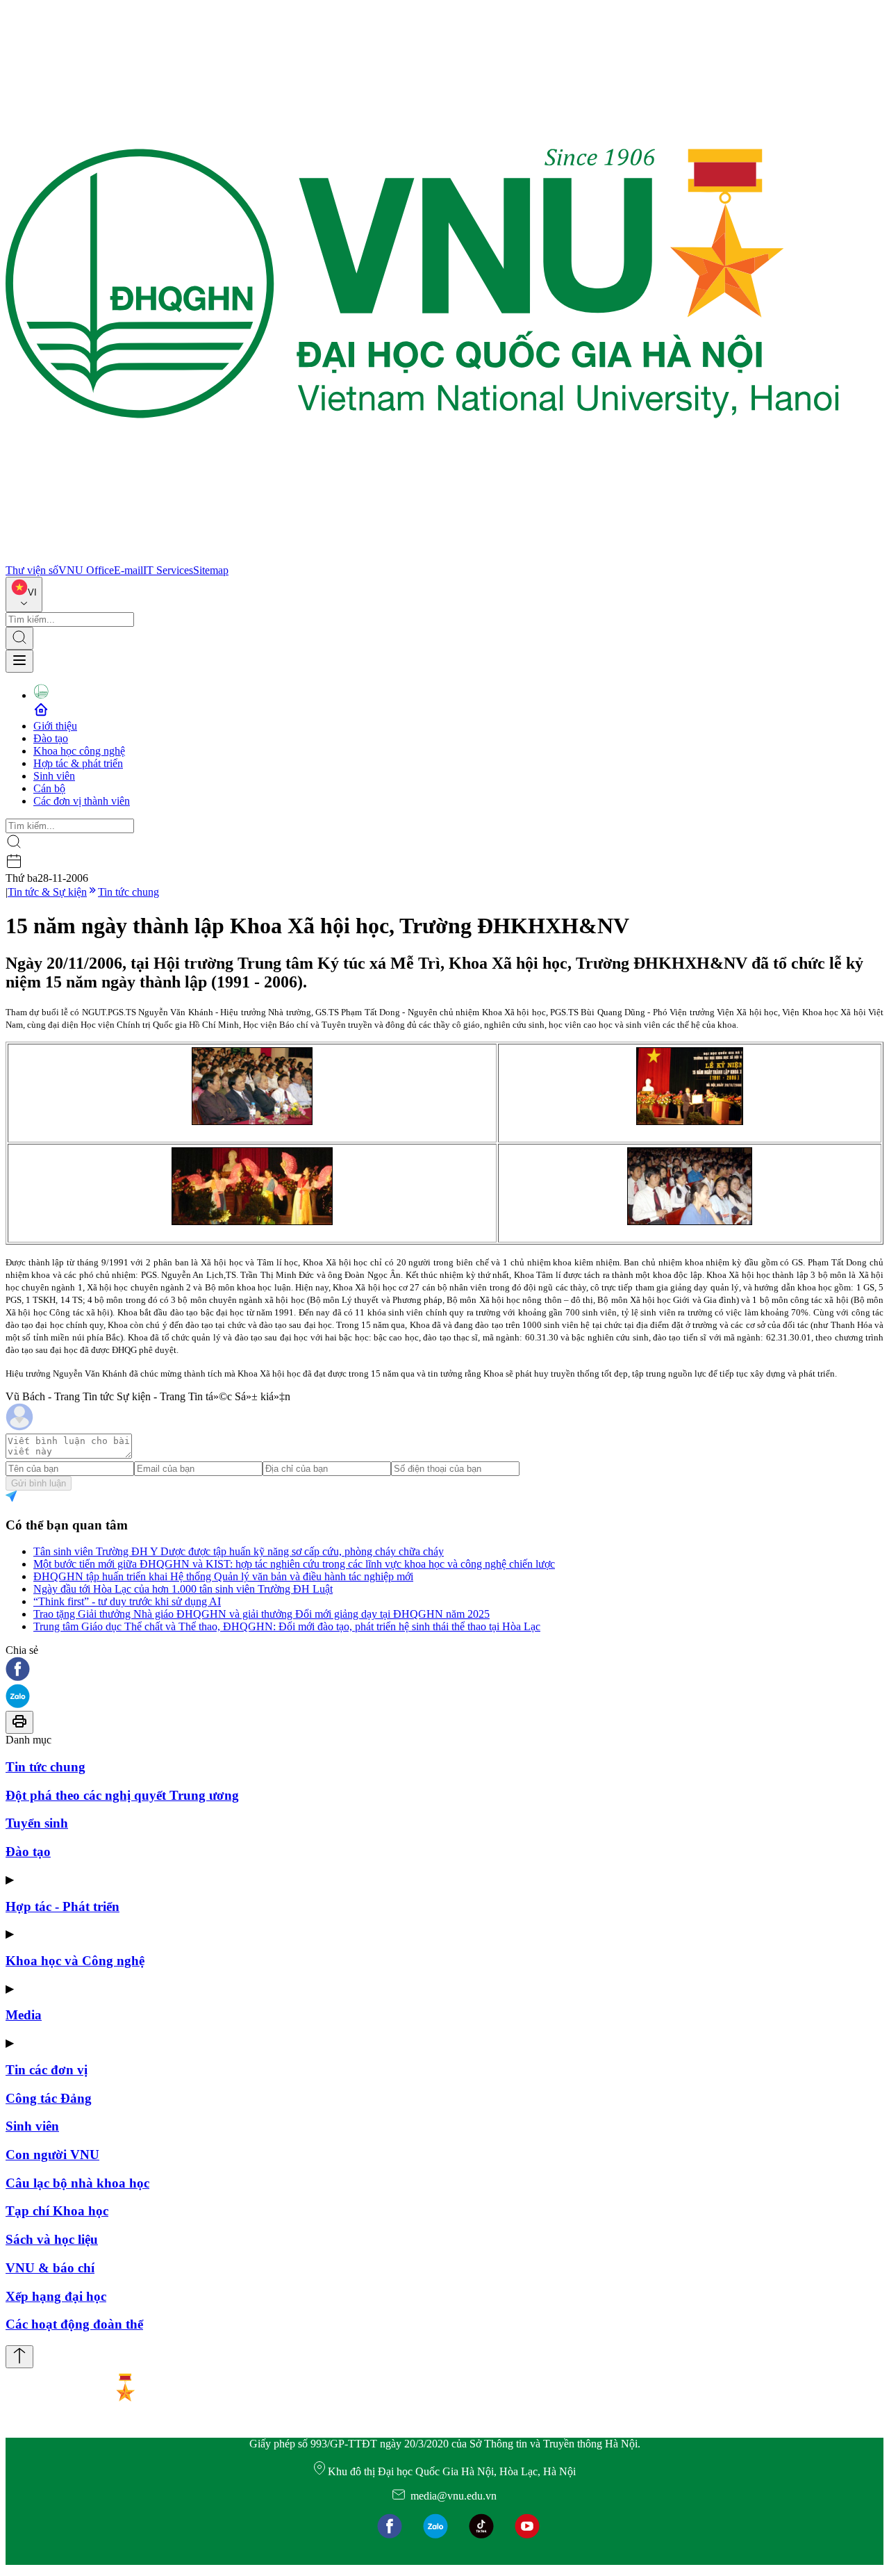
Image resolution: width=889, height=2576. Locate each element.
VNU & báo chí (50, 2268)
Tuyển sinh (37, 1823)
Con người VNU (52, 2155)
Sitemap (211, 570)
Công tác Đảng (49, 2098)
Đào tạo (51, 738)
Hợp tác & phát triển (78, 763)
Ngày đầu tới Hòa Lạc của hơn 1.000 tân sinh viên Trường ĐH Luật (183, 1589)
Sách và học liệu (52, 2239)
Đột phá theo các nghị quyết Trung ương (122, 1795)
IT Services (168, 570)
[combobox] (24, 594)
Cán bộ (49, 788)
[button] (444, 1670)
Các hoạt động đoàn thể (74, 2324)
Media (24, 2015)
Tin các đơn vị (47, 2070)
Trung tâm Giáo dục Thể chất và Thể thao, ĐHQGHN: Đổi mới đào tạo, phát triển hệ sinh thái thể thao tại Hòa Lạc (287, 1626)
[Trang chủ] (422, 558)
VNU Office (86, 570)
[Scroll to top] (19, 2357)
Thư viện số (32, 570)
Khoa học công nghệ (79, 751)
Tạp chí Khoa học (57, 2211)
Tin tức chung (128, 892)
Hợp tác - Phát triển (63, 1906)
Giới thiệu (55, 726)
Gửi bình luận (39, 1483)
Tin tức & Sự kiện (47, 892)
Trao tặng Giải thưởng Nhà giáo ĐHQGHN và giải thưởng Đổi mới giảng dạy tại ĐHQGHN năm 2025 (261, 1614)
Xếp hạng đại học (56, 2296)
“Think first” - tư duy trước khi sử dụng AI (127, 1601)
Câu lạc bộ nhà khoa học (77, 2183)
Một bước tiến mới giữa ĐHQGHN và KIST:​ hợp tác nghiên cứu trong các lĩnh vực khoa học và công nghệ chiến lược (294, 1564)
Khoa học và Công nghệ (75, 1961)
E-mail (128, 570)
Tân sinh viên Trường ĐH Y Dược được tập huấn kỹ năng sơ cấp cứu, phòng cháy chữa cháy (239, 1551)
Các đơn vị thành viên (82, 801)
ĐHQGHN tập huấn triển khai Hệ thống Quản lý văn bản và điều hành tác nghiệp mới (223, 1576)
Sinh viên (54, 776)
